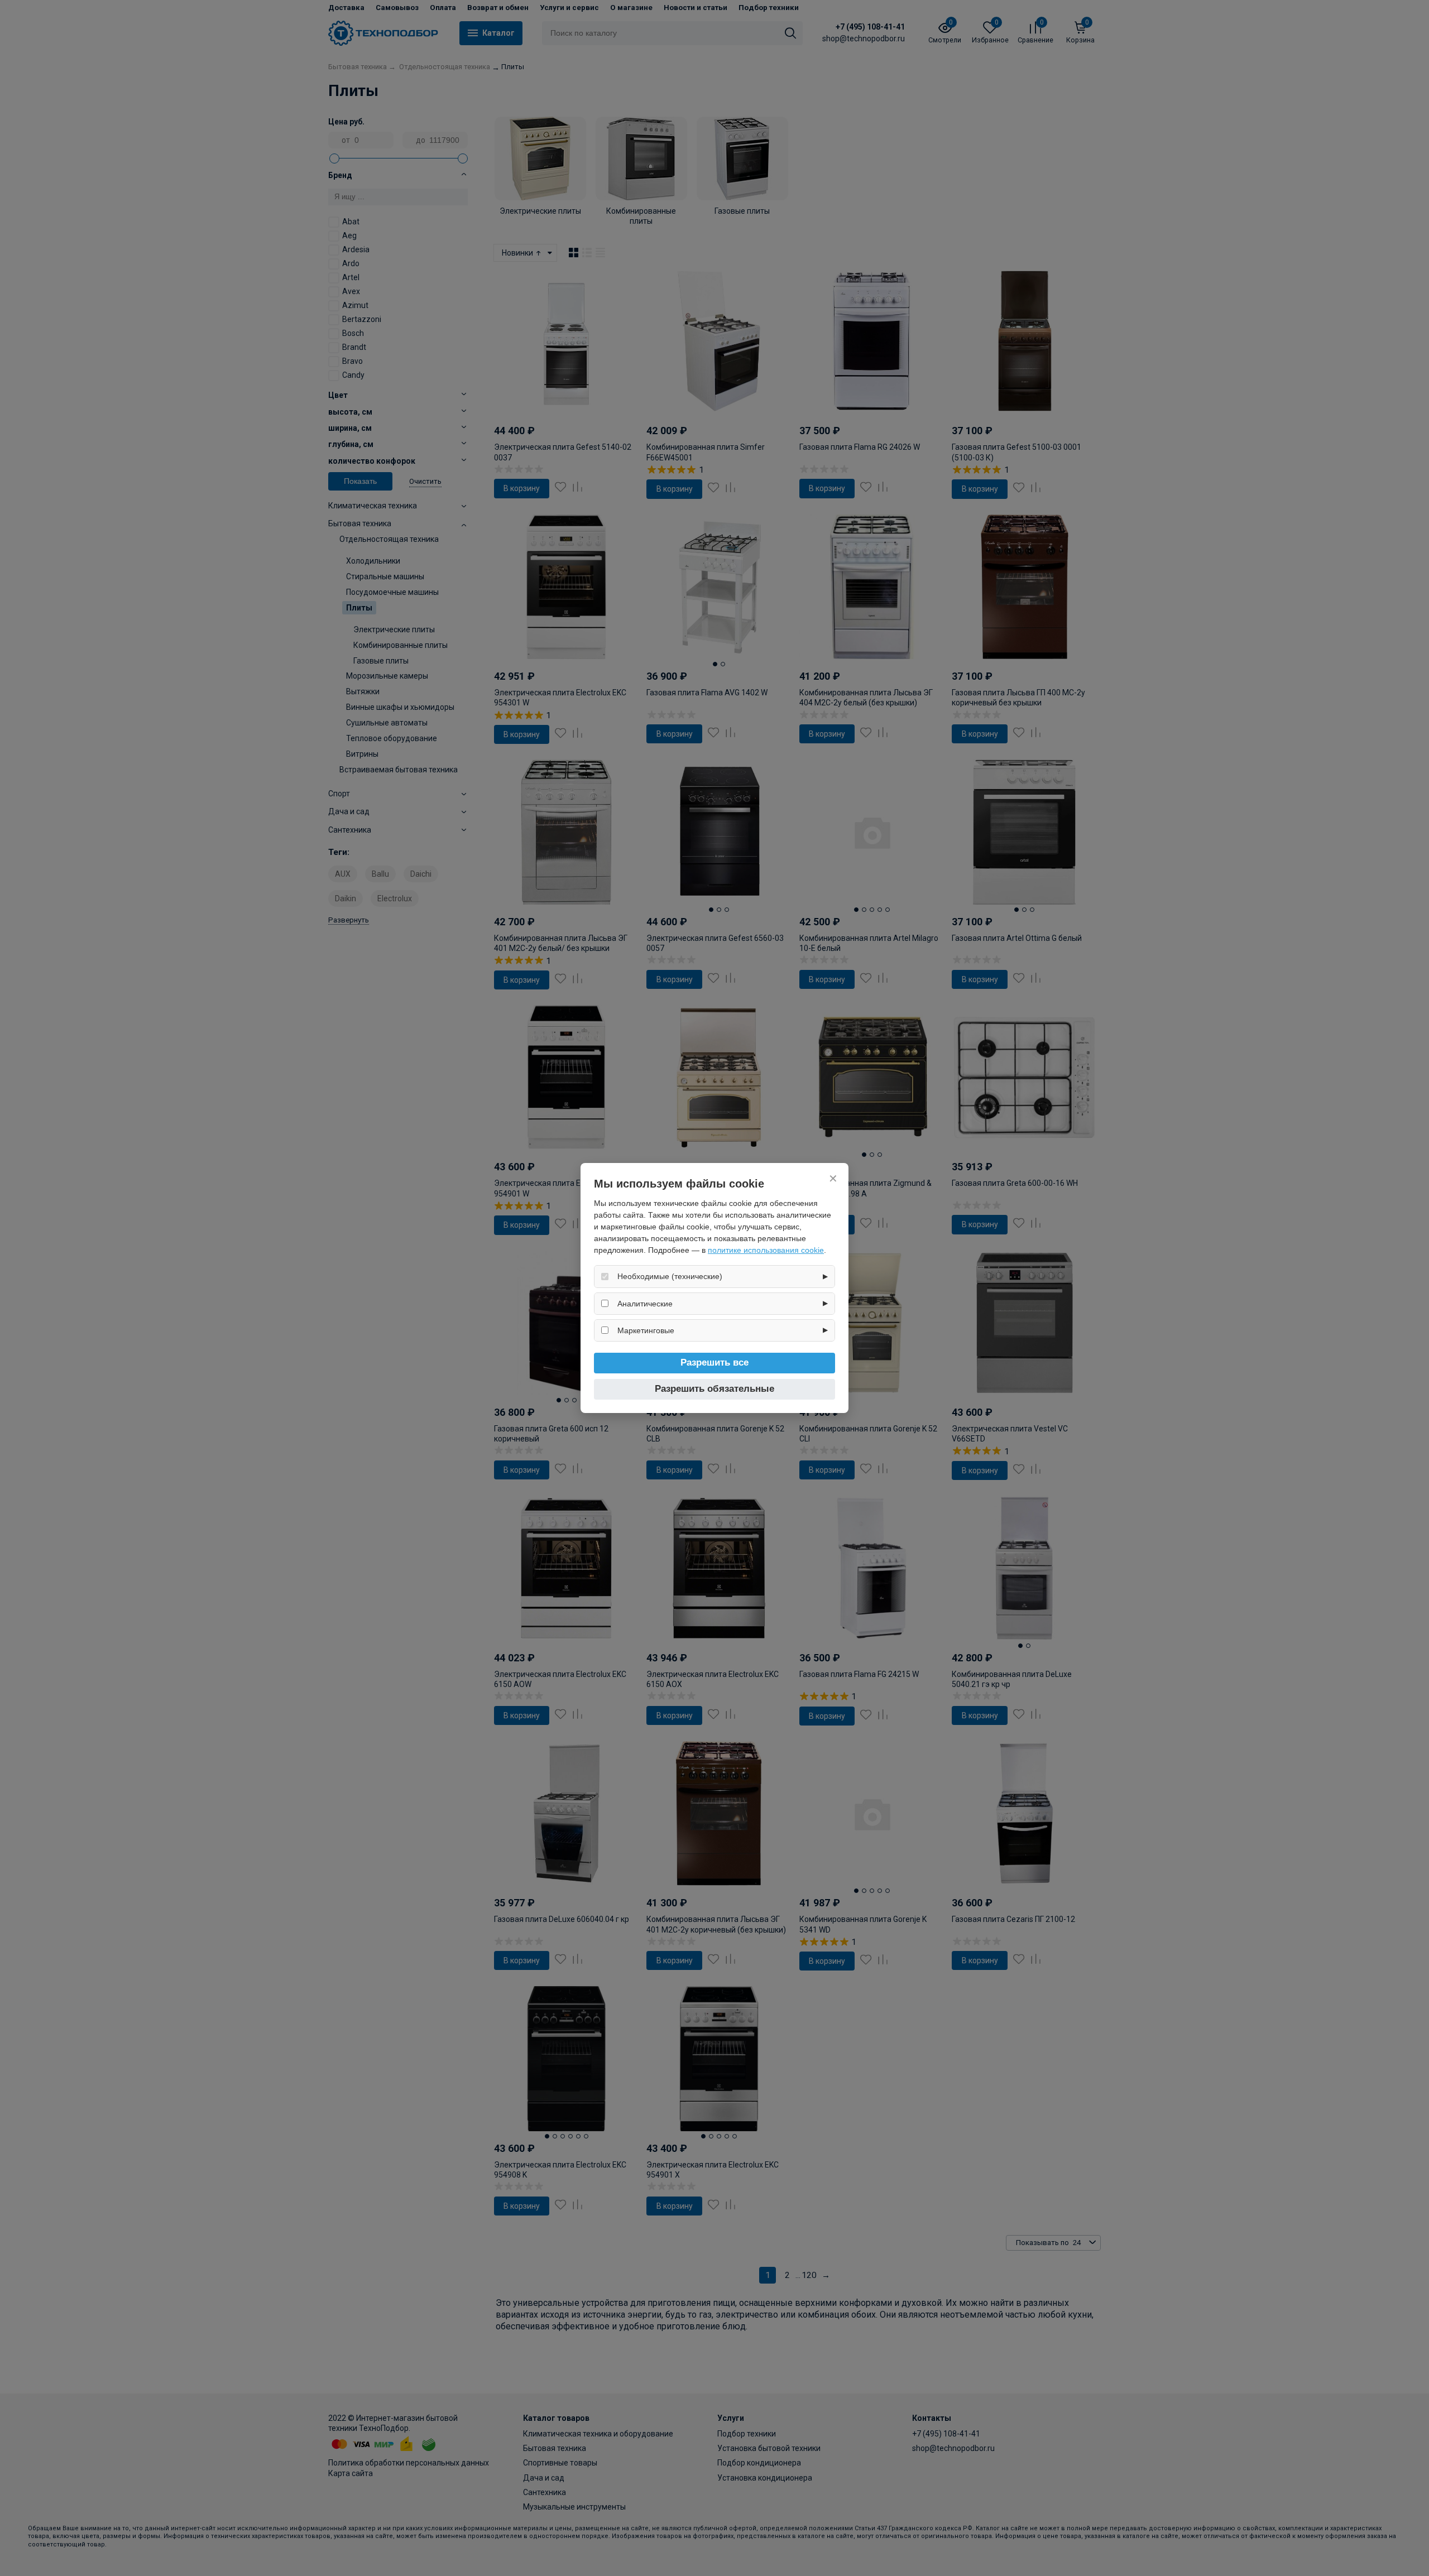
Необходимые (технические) (670, 1276)
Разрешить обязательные (714, 1389)
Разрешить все (714, 1363)
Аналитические (645, 1304)
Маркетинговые (646, 1330)
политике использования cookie (766, 1250)
